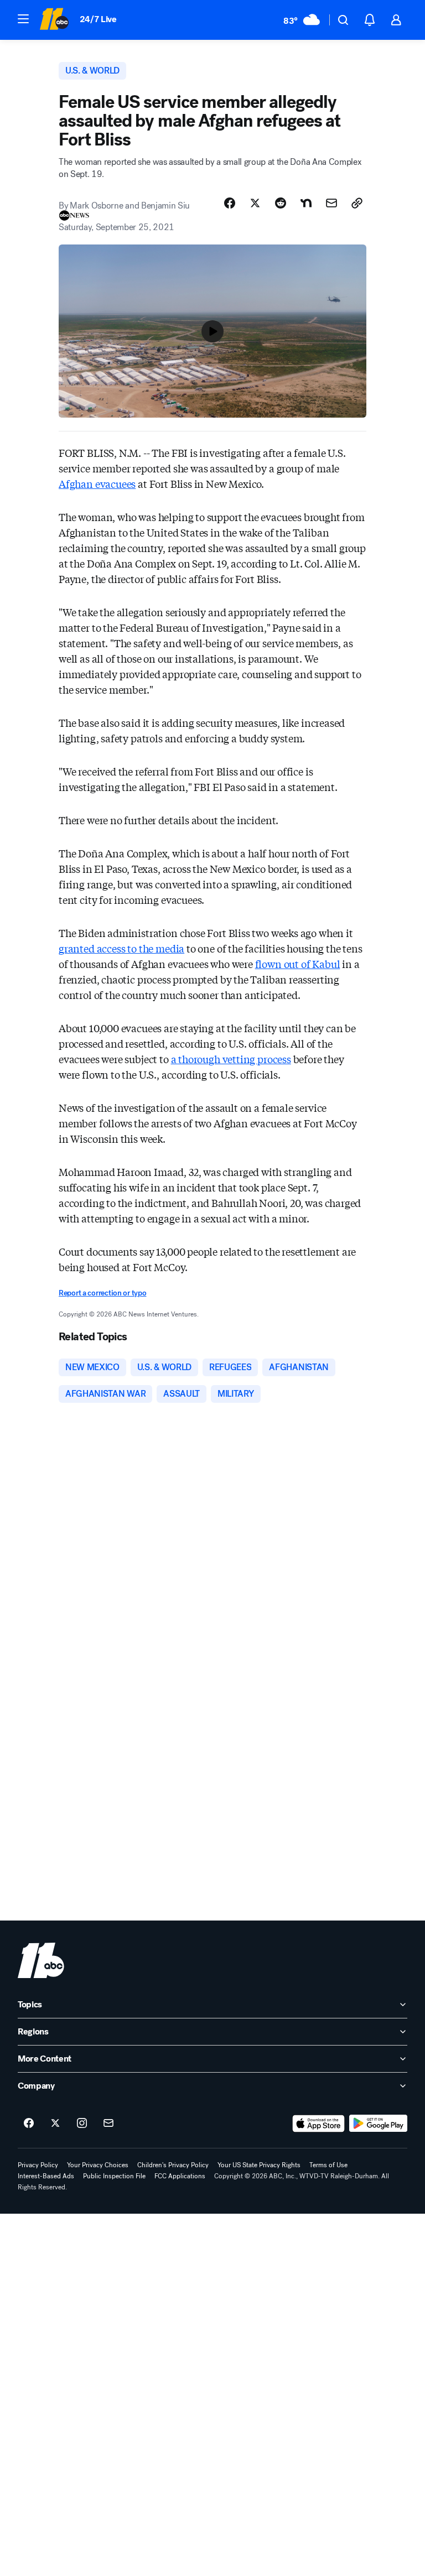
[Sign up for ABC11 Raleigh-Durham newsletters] (108, 2124)
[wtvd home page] (41, 1960)
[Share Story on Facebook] (230, 203)
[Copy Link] (357, 203)
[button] (23, 19)
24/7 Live (98, 19)
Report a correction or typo (102, 1293)
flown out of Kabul (298, 964)
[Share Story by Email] (331, 203)
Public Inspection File (114, 2176)
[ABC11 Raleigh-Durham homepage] (54, 20)
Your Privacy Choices (98, 2165)
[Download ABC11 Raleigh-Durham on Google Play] (378, 2124)
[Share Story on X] (255, 203)
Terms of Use (328, 2165)
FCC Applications (180, 2176)
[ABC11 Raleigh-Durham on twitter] (55, 2124)
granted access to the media (121, 948)
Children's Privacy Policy (173, 2165)
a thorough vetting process (231, 1059)
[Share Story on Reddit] (281, 203)
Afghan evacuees (97, 483)
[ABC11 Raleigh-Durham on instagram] (82, 2124)
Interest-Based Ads (46, 2176)
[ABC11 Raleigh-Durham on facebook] (29, 2124)
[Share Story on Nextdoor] (306, 203)
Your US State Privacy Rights (259, 2165)
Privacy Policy (38, 2165)
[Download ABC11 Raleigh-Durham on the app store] (319, 2124)
